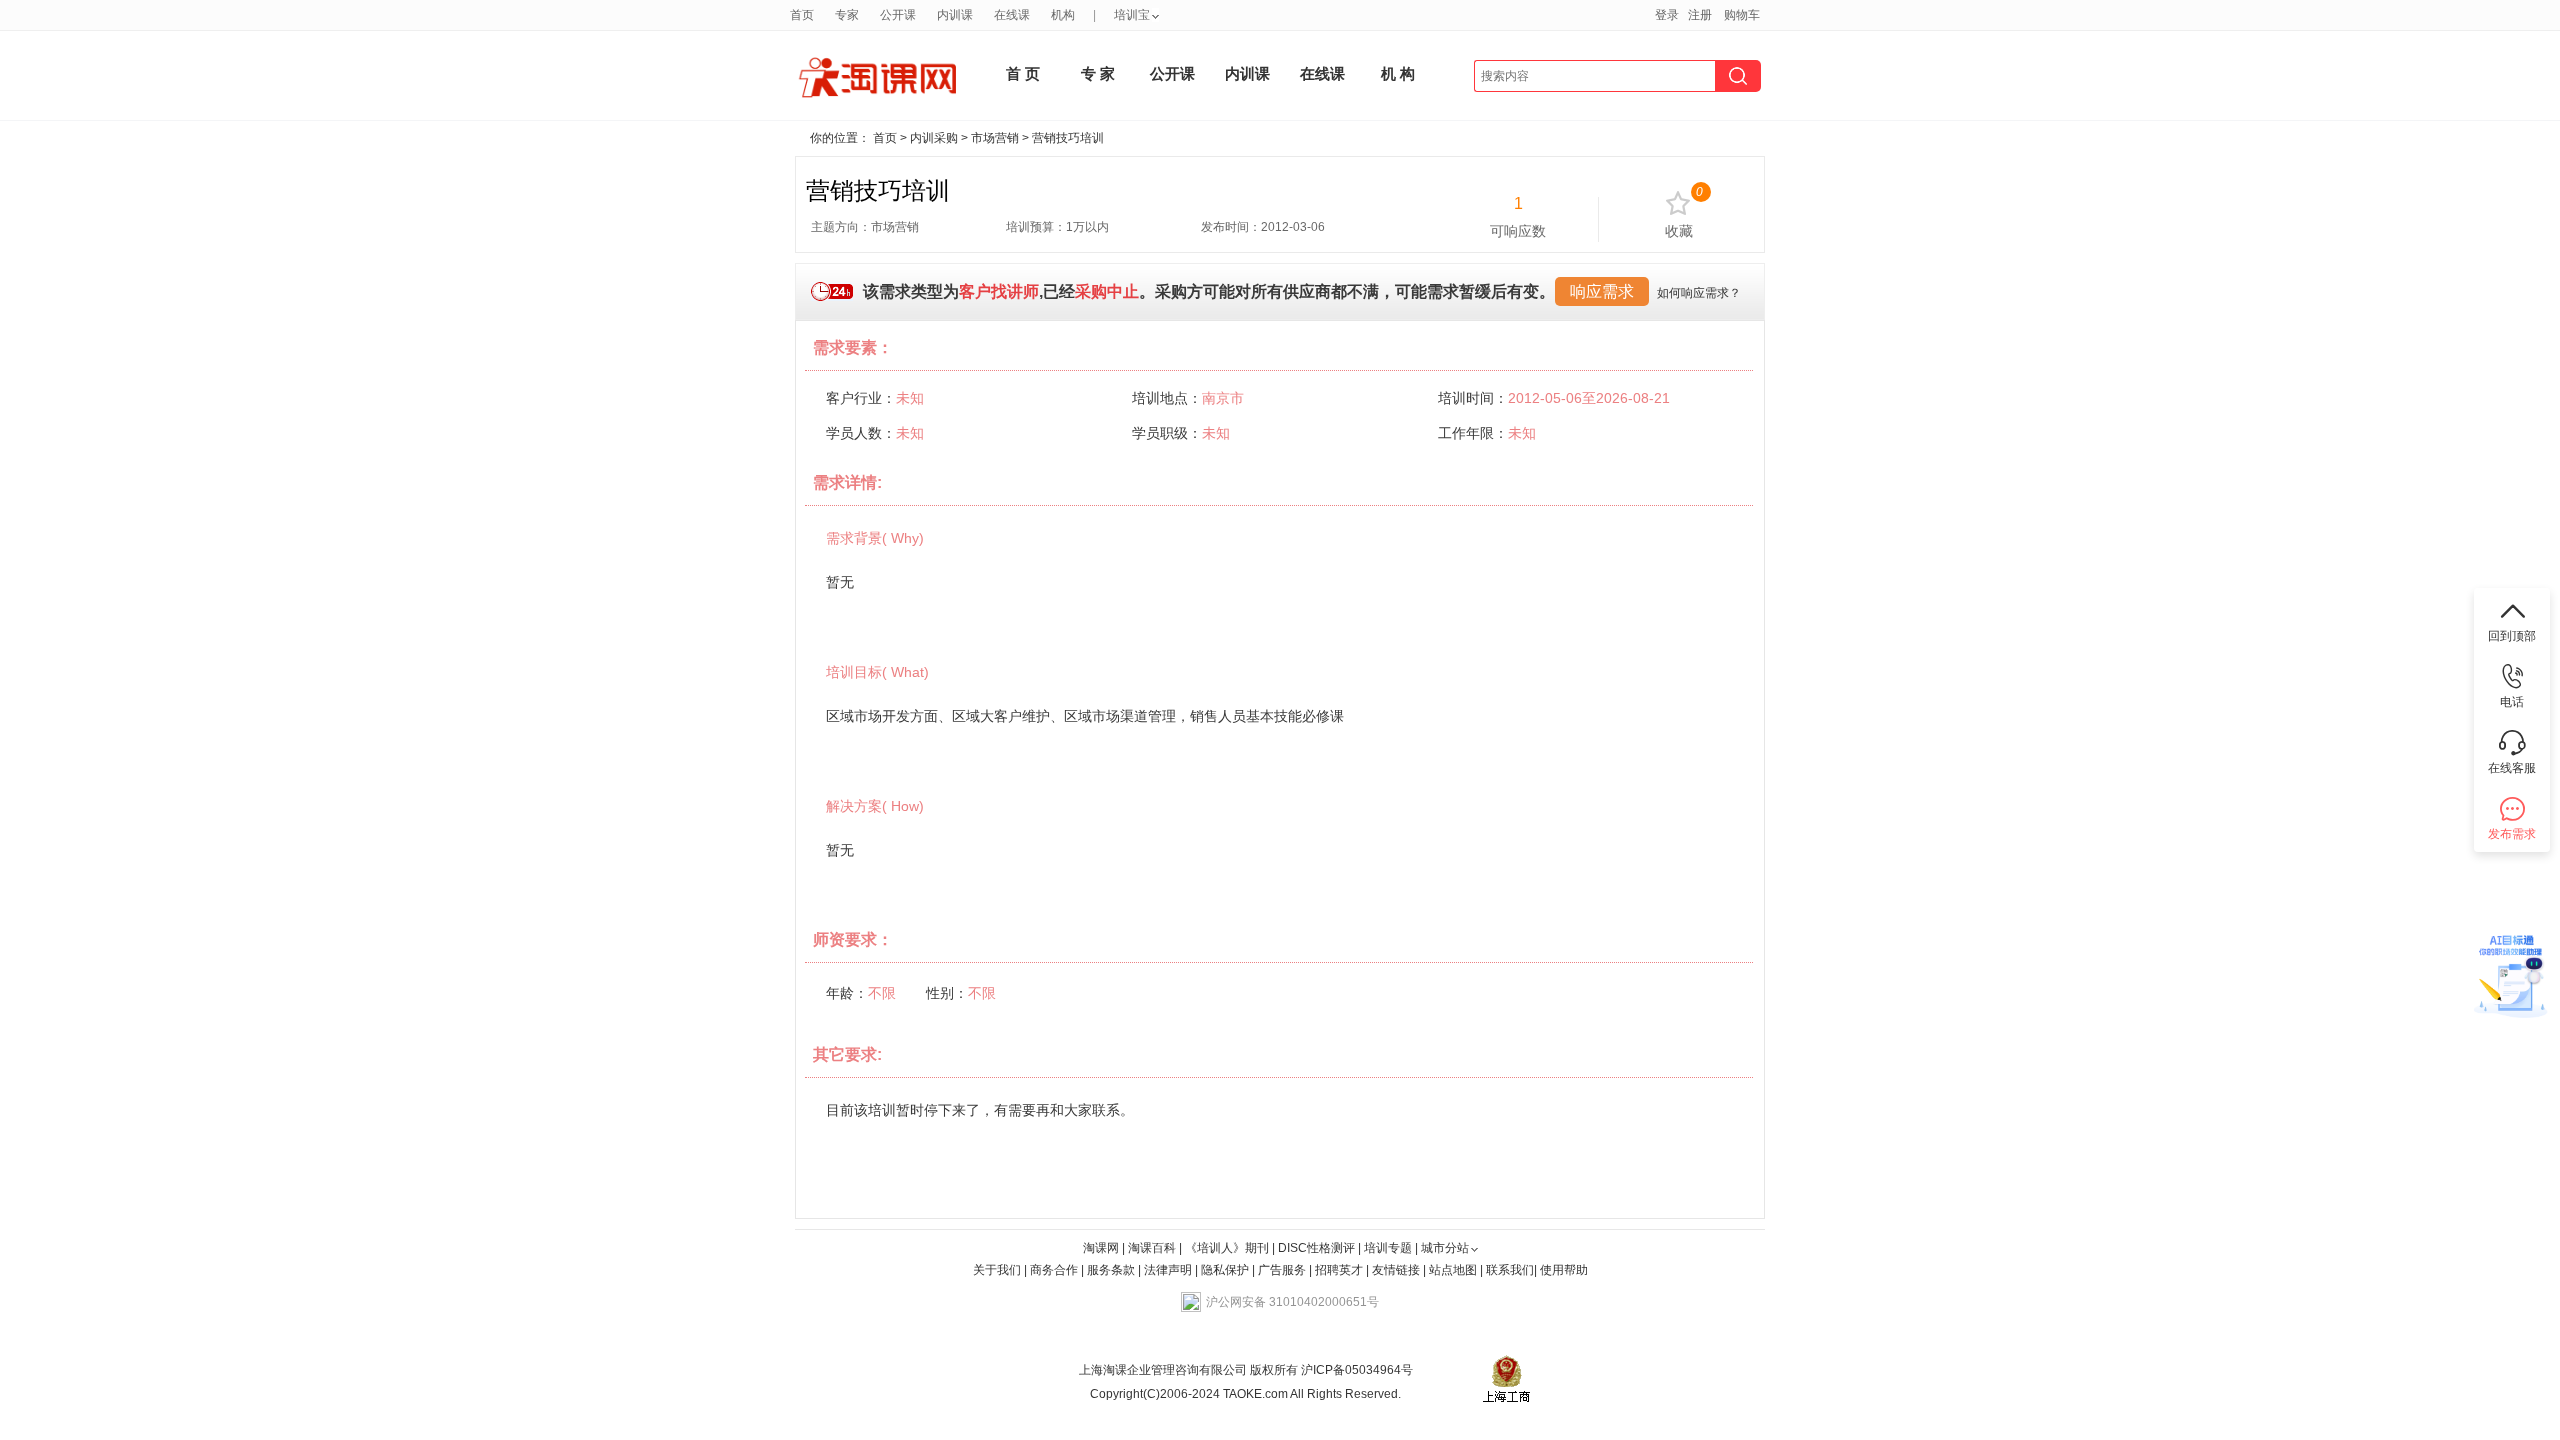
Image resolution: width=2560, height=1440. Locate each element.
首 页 (1023, 73)
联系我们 (1510, 1270)
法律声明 (1168, 1270)
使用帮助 (1564, 1270)
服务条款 (1112, 1270)
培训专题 (1388, 1248)
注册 (1700, 15)
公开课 (898, 15)
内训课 (955, 15)
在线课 (1012, 15)
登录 (1667, 15)
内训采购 (934, 138)
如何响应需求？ (1699, 293)
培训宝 (1132, 15)
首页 (802, 15)
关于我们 (997, 1270)
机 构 (1398, 73)
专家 (847, 15)
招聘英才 (1339, 1270)
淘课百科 (1152, 1248)
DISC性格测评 (1316, 1248)
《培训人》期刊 (1227, 1248)
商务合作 (1054, 1270)
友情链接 (1396, 1270)
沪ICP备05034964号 (1355, 1370)
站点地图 (1454, 1270)
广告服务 (1282, 1270)
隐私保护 (1226, 1270)
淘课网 (1101, 1248)
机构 (1063, 15)
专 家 (1098, 73)
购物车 (1742, 15)
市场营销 (995, 138)
